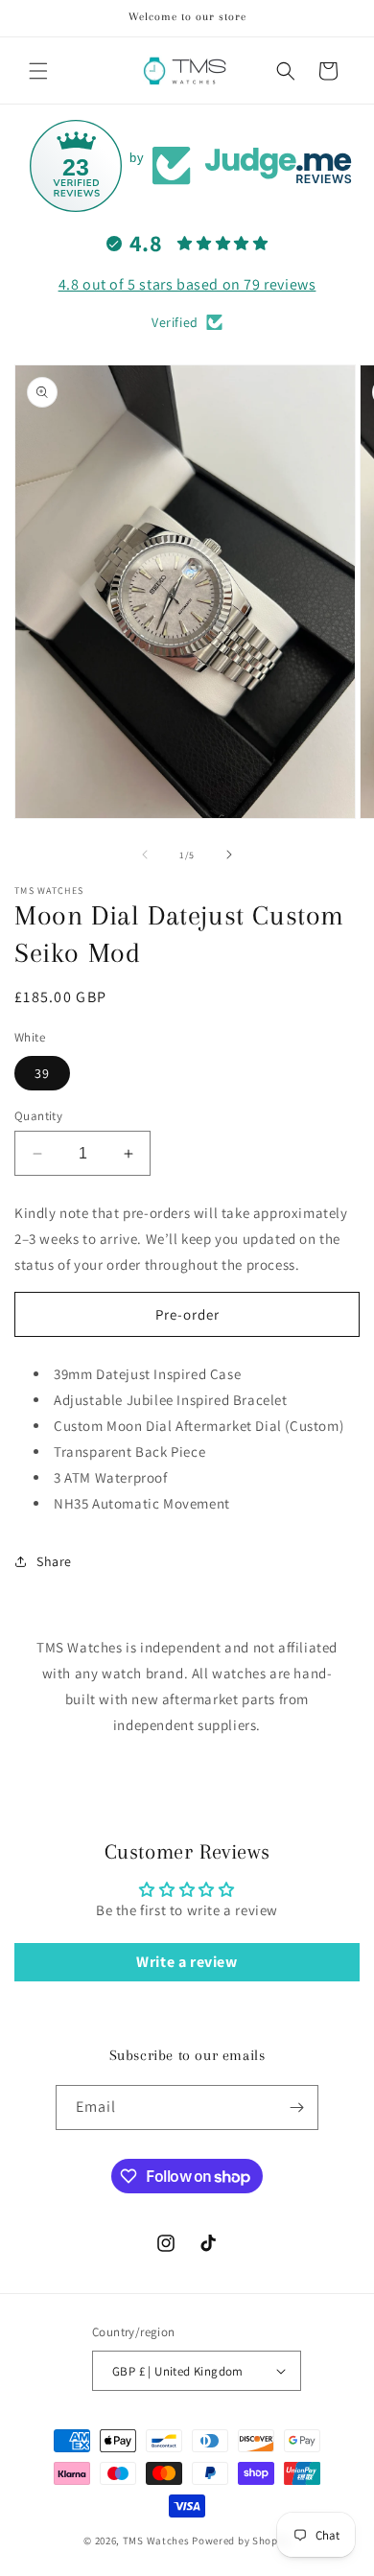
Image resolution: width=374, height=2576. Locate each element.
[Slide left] (145, 855)
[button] (38, 71)
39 (42, 1073)
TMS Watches (156, 2541)
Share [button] (54, 1561)
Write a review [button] (187, 1962)
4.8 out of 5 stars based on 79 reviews (187, 284)
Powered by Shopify (241, 2541)
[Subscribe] (296, 2108)
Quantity (38, 1116)
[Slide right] (229, 855)
